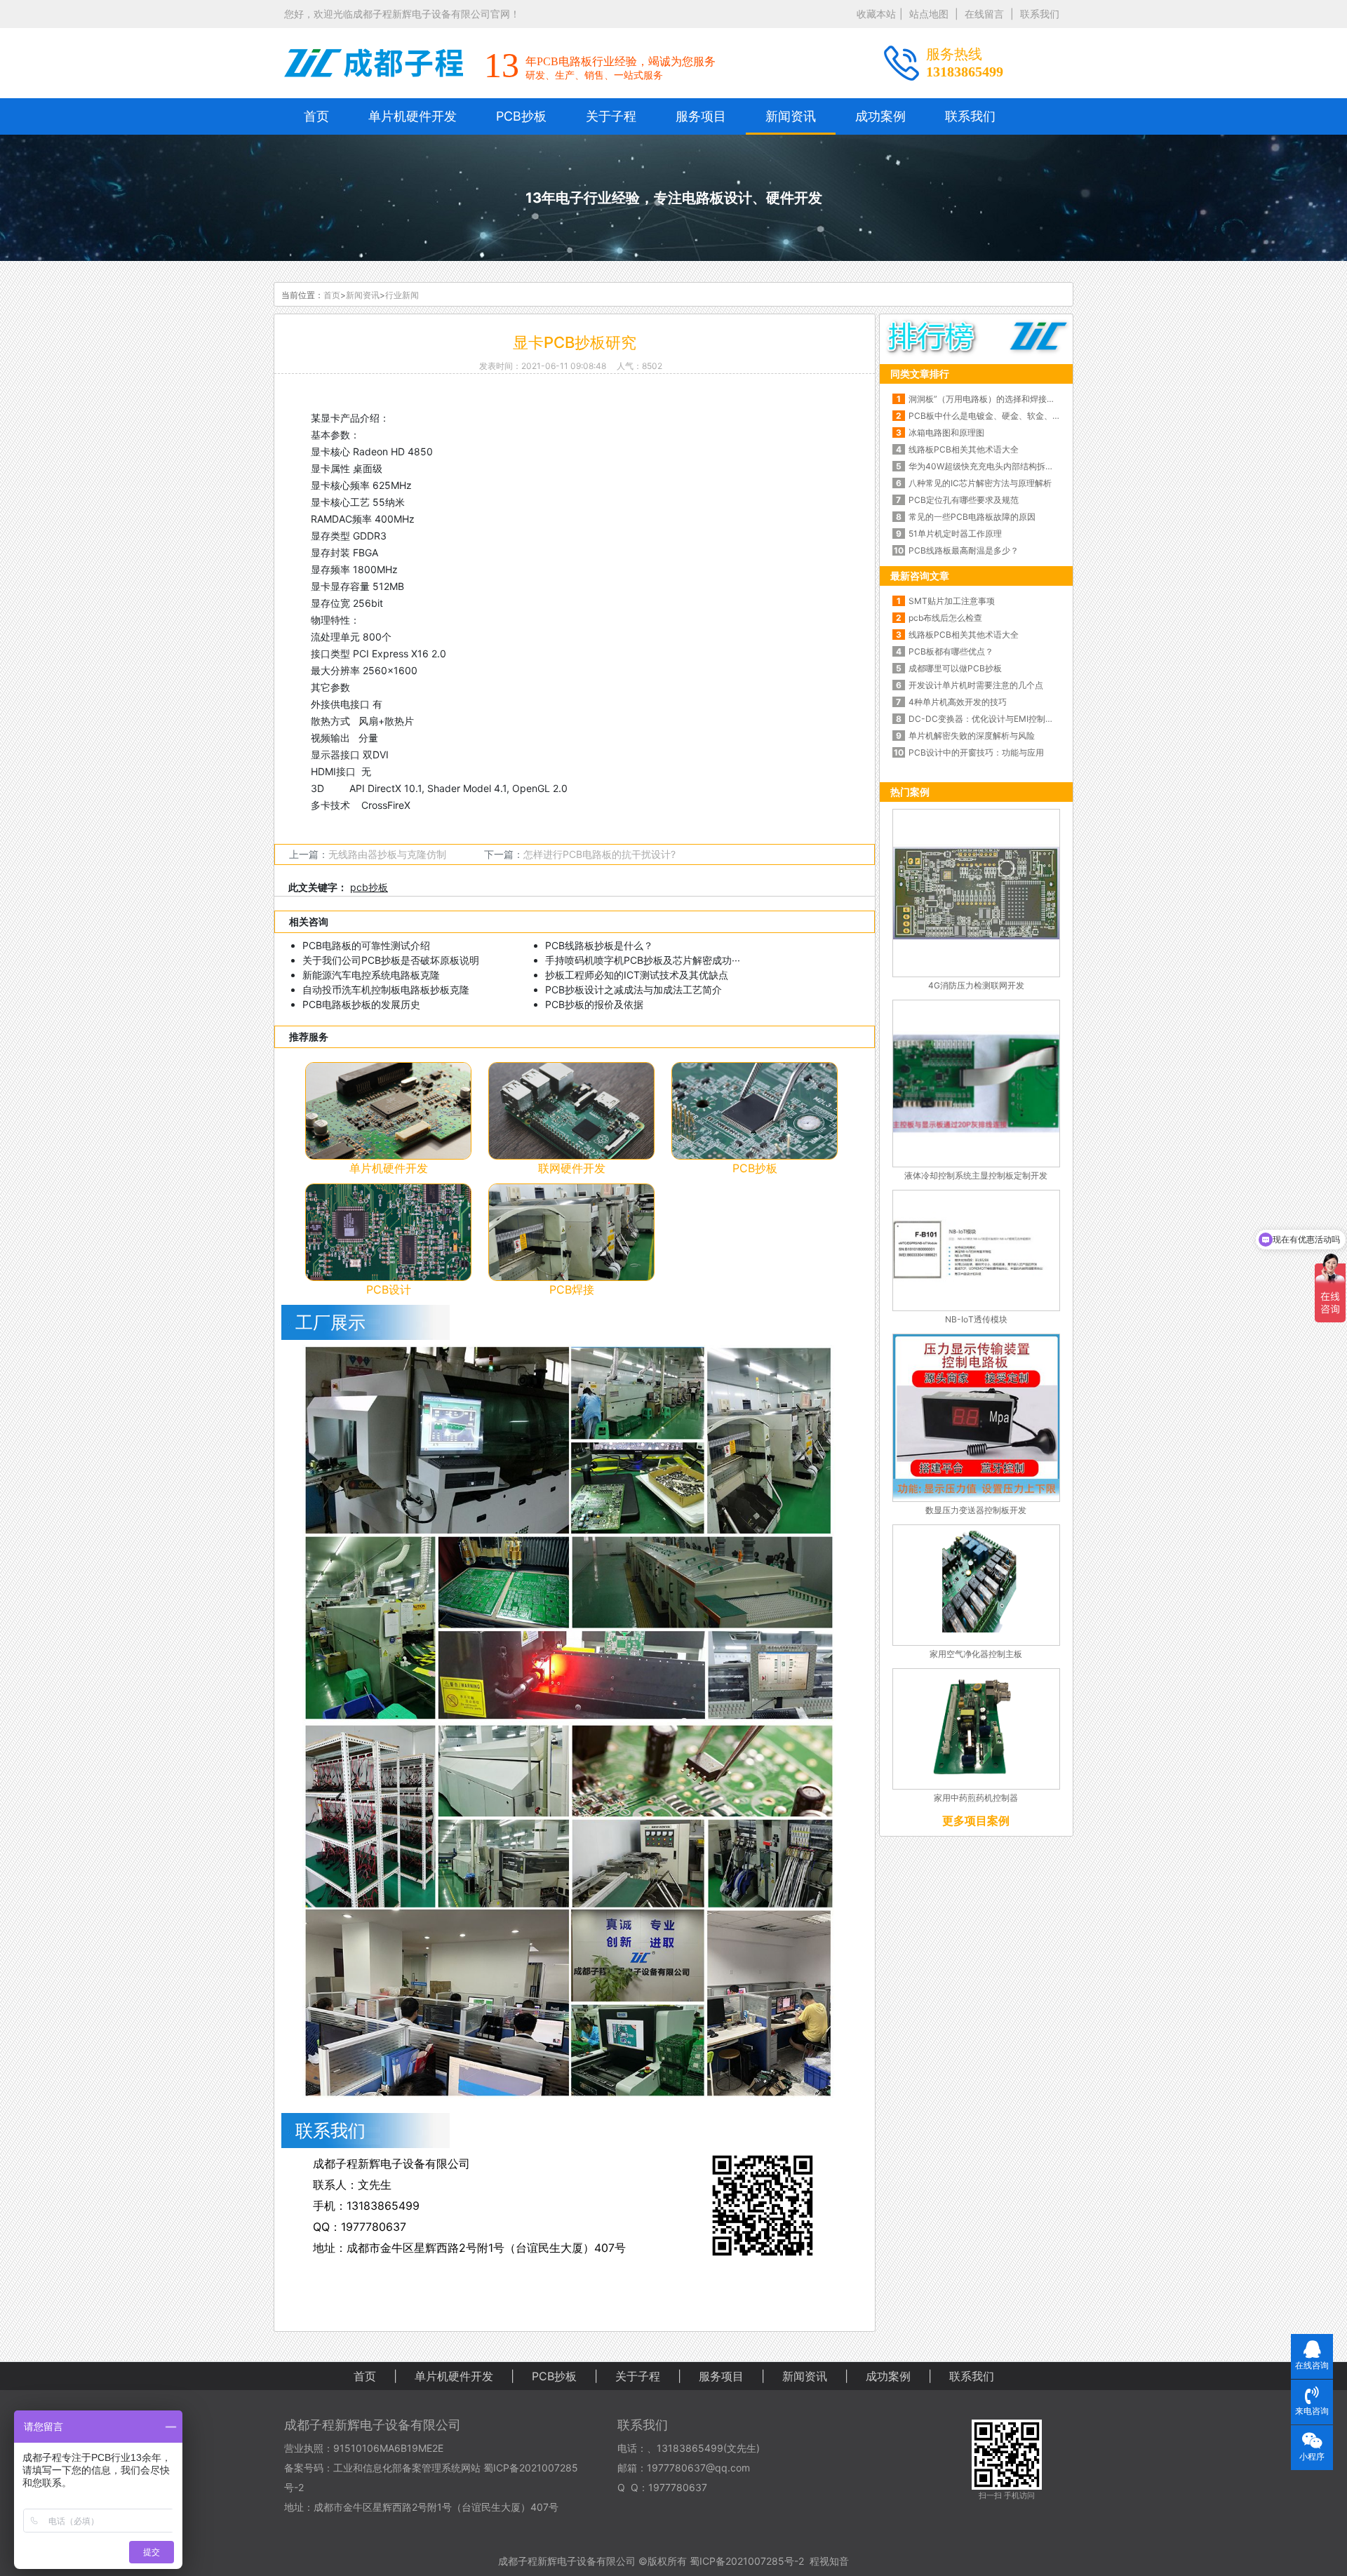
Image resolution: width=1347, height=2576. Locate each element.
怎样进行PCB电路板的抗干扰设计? (599, 854)
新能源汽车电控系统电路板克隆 (371, 975)
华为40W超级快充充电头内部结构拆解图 (984, 466)
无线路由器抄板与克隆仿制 (387, 854)
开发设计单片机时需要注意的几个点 (976, 685)
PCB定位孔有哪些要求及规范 (964, 500)
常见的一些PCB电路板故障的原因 (972, 517)
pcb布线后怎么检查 (945, 618)
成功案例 (880, 116)
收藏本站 (876, 14)
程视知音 (829, 2561)
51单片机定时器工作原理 (955, 534)
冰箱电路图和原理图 (946, 432)
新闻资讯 (791, 116)
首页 (316, 116)
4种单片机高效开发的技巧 (958, 702)
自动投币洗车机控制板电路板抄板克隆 (386, 990)
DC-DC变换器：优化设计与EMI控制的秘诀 (984, 719)
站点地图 (929, 14)
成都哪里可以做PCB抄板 (955, 668)
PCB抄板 (521, 116)
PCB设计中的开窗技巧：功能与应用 (976, 752)
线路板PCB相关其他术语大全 (964, 449)
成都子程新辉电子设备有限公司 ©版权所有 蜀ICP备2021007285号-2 (651, 2561)
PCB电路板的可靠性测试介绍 (366, 945)
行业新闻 (402, 295)
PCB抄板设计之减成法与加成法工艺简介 (634, 990)
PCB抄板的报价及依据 (594, 1004)
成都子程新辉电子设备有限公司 (373, 2425)
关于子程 (611, 116)
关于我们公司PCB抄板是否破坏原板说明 (391, 960)
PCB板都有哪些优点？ (951, 651)
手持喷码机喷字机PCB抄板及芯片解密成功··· (643, 960)
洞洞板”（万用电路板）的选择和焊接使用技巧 (984, 399)
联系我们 (1040, 14)
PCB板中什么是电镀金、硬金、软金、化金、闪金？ (984, 416)
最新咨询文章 (920, 576)
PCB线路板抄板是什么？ (599, 945)
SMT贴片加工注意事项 (952, 601)
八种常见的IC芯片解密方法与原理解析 (980, 483)
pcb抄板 (369, 887)
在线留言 (984, 14)
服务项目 (701, 116)
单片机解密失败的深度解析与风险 (972, 736)
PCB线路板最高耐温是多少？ (964, 550)
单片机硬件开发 (413, 116)
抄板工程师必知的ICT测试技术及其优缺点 (637, 975)
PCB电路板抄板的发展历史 (361, 1004)
